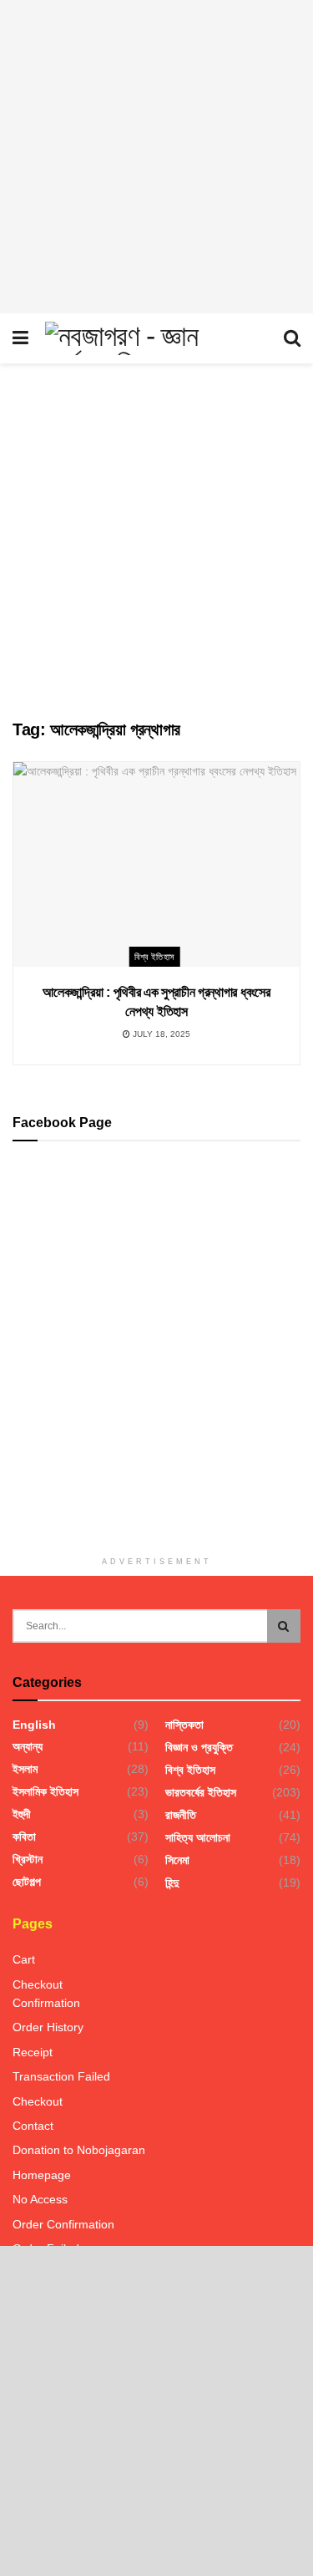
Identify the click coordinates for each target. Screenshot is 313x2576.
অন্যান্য (28, 1746)
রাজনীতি (181, 1815)
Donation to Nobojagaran (79, 2150)
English (34, 1725)
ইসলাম (25, 1769)
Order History (48, 2027)
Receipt (33, 2052)
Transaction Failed (61, 2076)
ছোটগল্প (27, 1882)
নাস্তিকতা (184, 1725)
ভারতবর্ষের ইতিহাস (201, 1792)
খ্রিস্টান (28, 1859)
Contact (33, 2126)
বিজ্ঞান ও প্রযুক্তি (199, 1747)
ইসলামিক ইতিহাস (45, 1791)
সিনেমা (177, 1860)
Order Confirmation (63, 2224)
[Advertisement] (156, 157)
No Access (40, 2199)
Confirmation (46, 2003)
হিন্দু (172, 1882)
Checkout (38, 1984)
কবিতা (24, 1837)
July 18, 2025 (160, 1034)
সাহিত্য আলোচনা (198, 1837)
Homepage (42, 2175)
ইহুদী (22, 1814)
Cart (24, 1959)
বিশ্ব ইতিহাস (155, 957)
